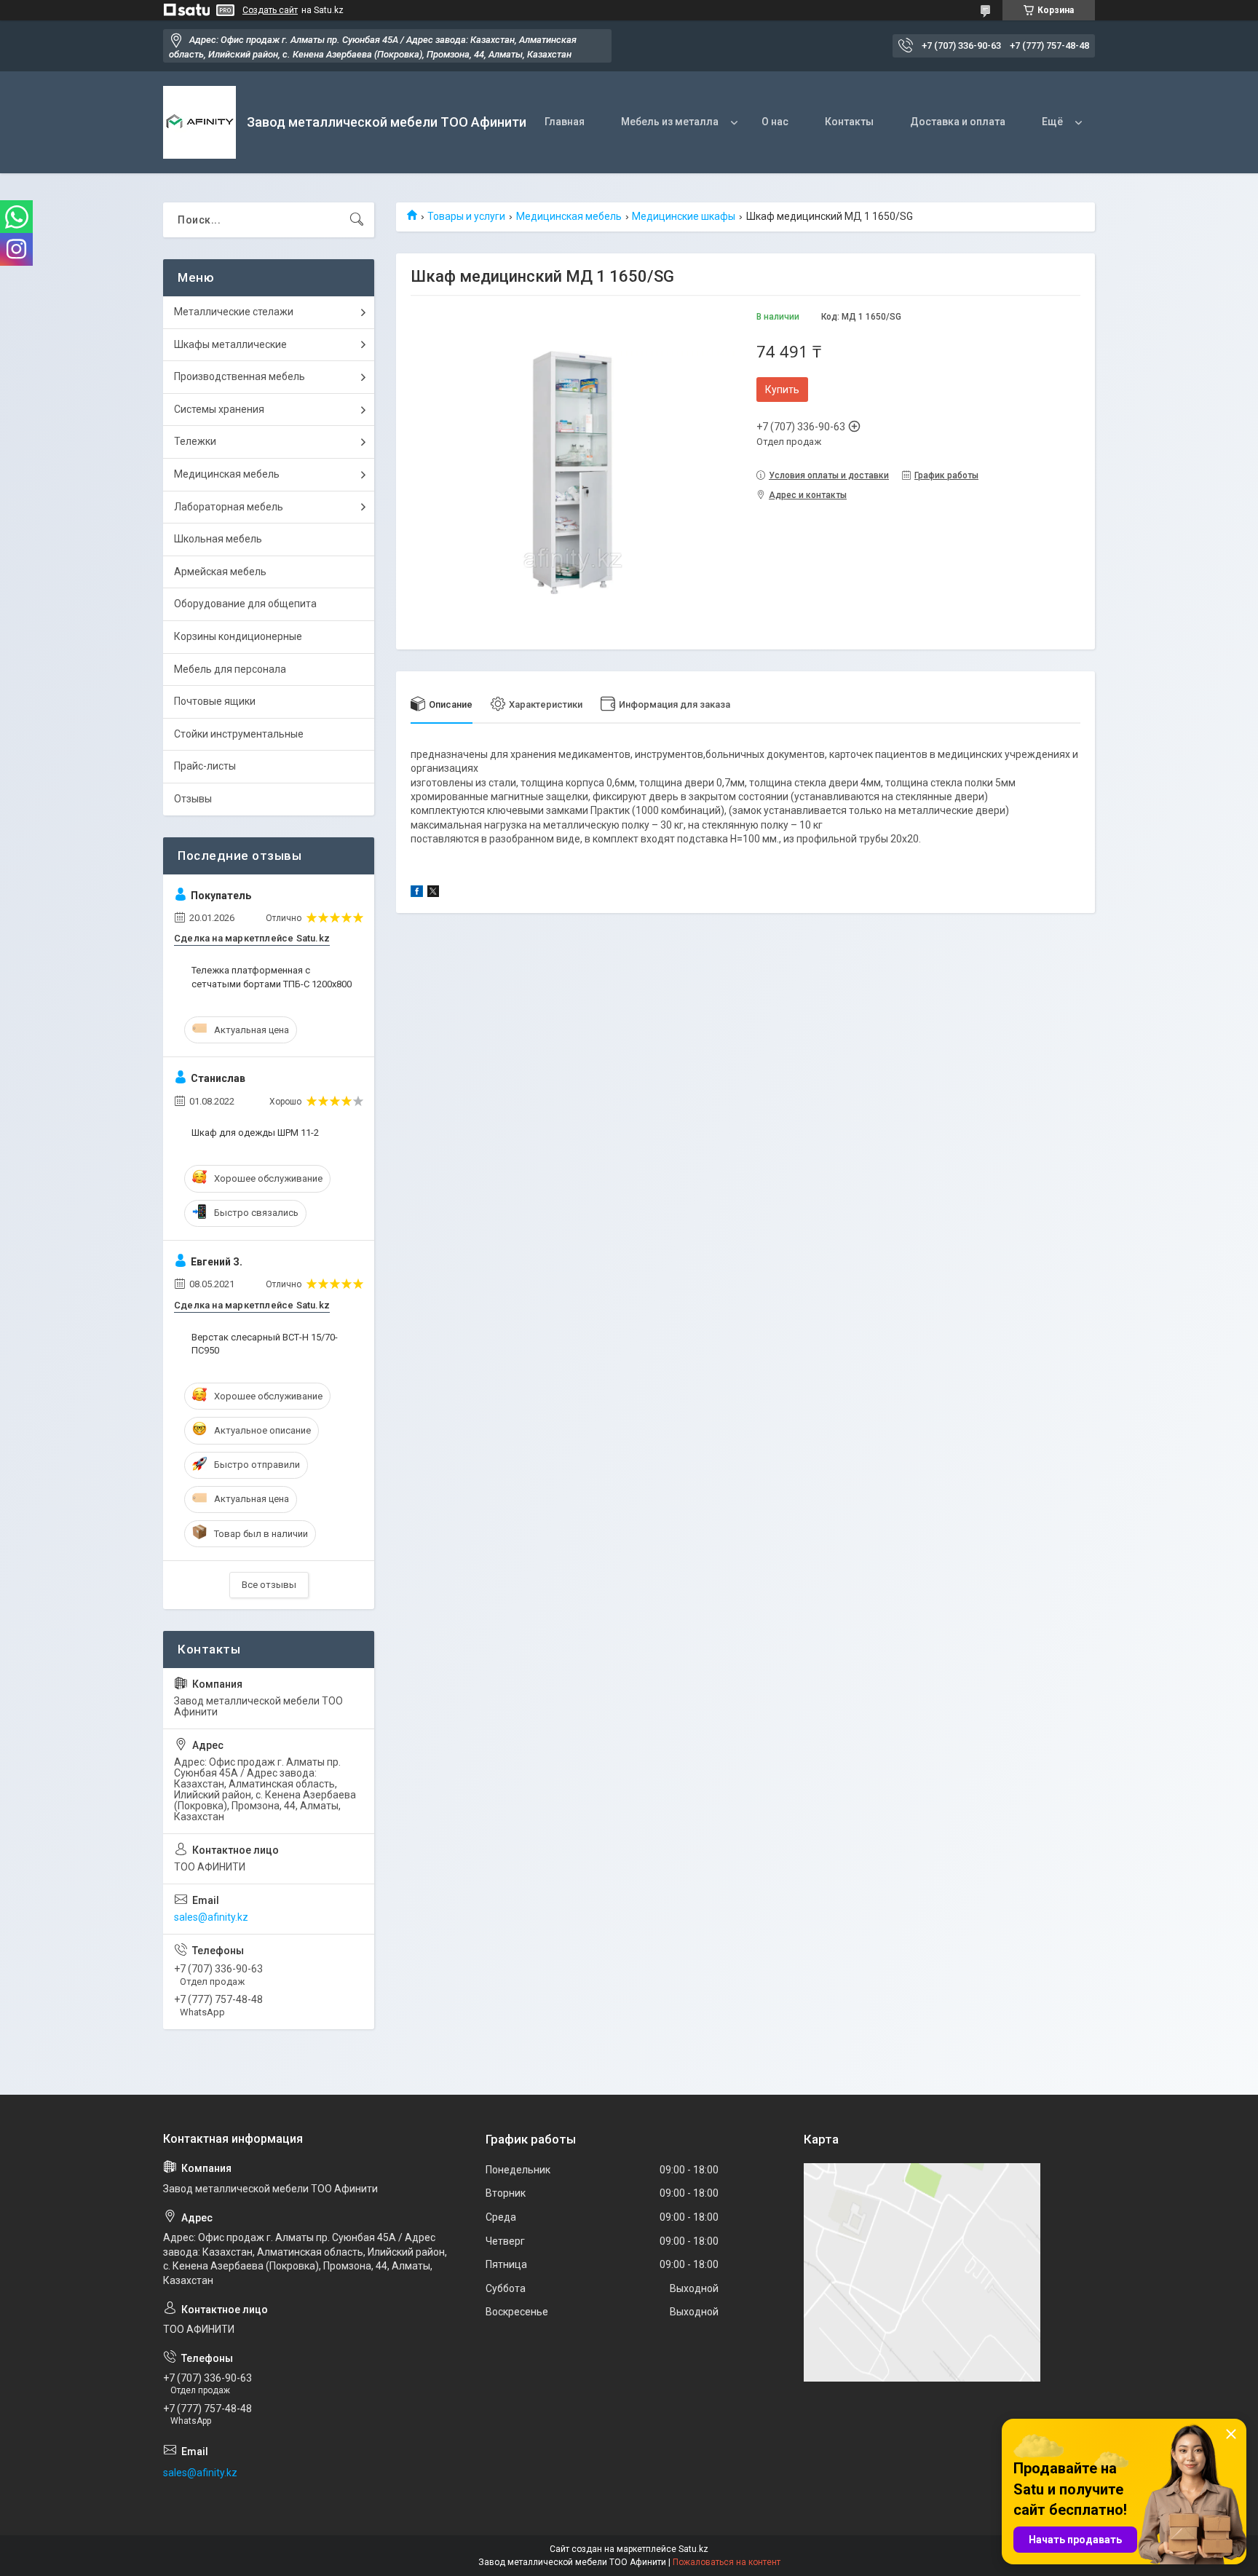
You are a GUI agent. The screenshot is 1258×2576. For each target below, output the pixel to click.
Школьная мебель (218, 539)
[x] (433, 893)
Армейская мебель (220, 572)
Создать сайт (270, 10)
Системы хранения (219, 409)
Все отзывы (269, 1585)
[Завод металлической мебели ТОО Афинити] (199, 122)
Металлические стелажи (234, 312)
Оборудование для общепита (245, 604)
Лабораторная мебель (229, 507)
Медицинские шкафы (684, 216)
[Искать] (357, 220)
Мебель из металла (670, 122)
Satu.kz (693, 2549)
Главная (565, 122)
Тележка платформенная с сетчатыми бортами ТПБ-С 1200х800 (272, 977)
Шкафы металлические (230, 344)
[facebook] (417, 893)
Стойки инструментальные (239, 734)
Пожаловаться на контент (727, 2562)
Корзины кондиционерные (238, 636)
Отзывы (193, 799)
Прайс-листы (205, 766)
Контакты (849, 122)
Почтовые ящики (215, 701)
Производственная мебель (240, 376)
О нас (775, 122)
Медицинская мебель (569, 216)
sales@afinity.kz (211, 1917)
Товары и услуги (466, 216)
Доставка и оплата (958, 122)
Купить (782, 390)
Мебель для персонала (230, 669)
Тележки (195, 441)
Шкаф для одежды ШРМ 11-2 (255, 1133)
